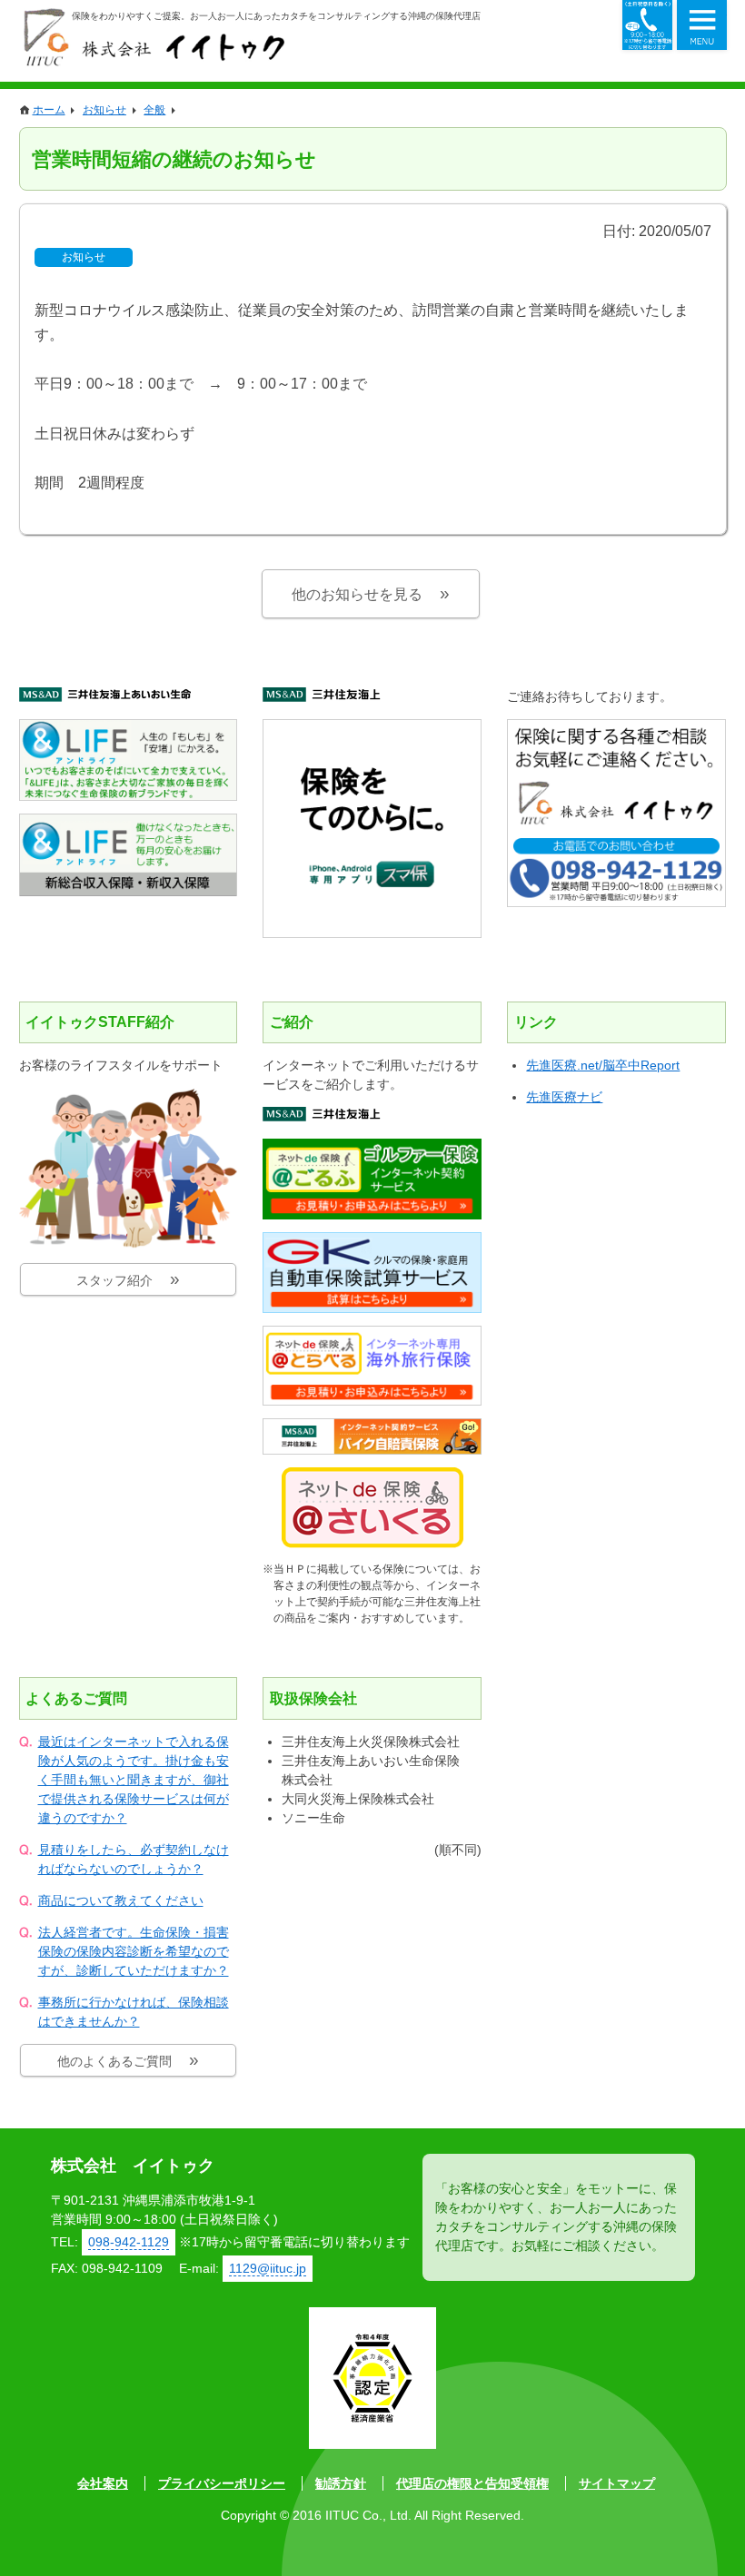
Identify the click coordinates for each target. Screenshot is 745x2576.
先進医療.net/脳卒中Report (603, 1065)
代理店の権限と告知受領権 (472, 2483)
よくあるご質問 (76, 1698)
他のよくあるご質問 (114, 2061)
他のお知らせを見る (357, 594)
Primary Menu (702, 25)
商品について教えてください (121, 1900)
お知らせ (84, 257)
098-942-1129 (647, 25)
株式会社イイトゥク (154, 37)
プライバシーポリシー (222, 2483)
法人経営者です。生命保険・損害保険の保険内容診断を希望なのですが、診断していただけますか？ (134, 1951)
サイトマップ (617, 2483)
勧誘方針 (341, 2483)
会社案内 (103, 2483)
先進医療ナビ (564, 1097)
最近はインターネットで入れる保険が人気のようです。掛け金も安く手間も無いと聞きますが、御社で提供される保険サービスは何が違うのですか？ (134, 1780)
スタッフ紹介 (114, 1280)
